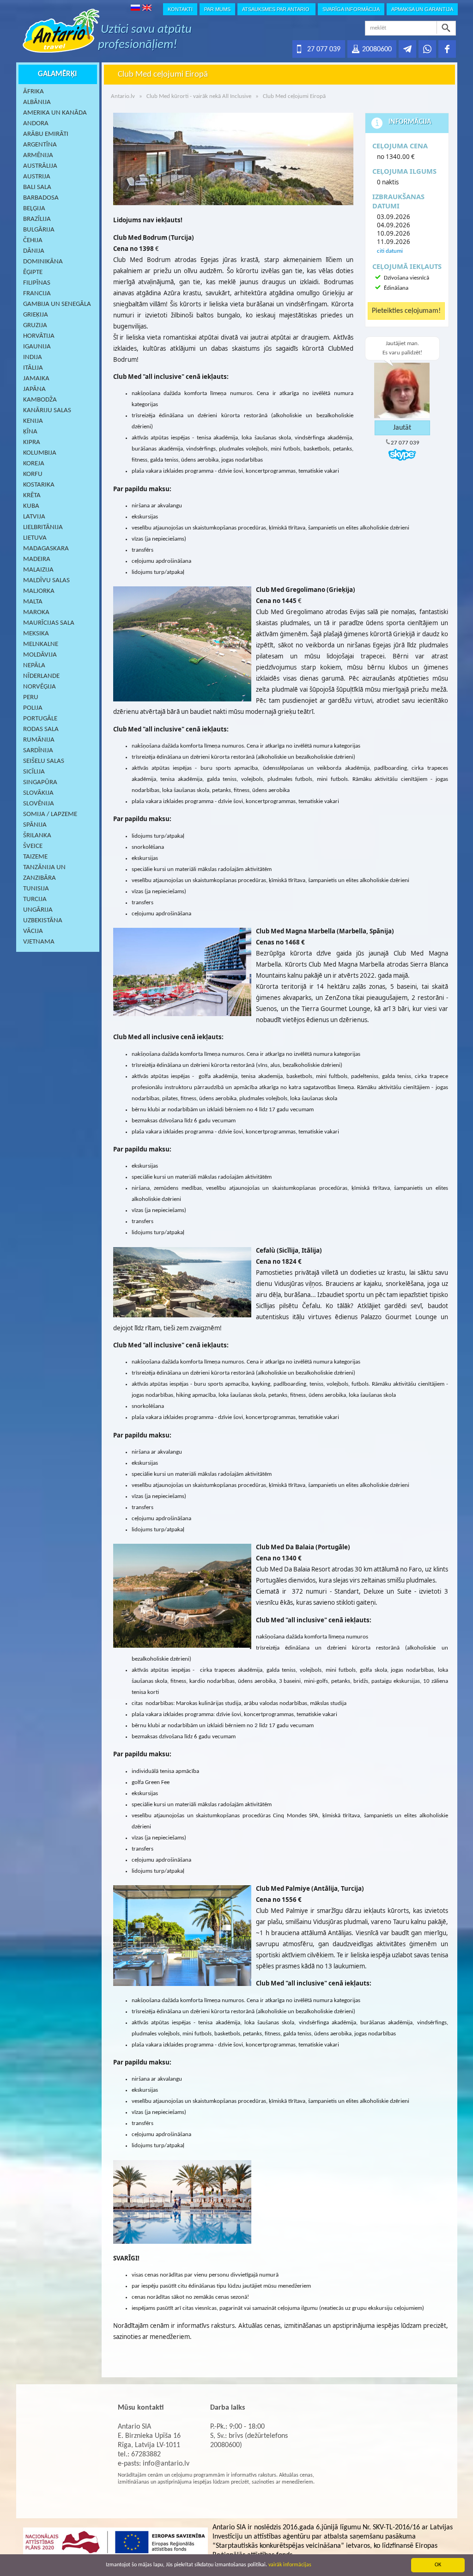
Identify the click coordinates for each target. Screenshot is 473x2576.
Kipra (32, 442)
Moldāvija (40, 655)
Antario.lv (123, 96)
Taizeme (35, 857)
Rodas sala (41, 729)
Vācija (33, 931)
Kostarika (39, 485)
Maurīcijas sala (49, 623)
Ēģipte (33, 272)
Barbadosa (41, 198)
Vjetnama (39, 942)
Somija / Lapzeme (50, 814)
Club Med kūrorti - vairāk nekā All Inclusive (199, 96)
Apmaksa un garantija (422, 9)
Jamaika (36, 379)
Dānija (34, 251)
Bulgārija (39, 230)
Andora (36, 124)
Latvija (34, 517)
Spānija (35, 825)
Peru (31, 697)
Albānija (37, 102)
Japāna (34, 389)
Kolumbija (40, 453)
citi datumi (390, 251)
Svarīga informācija (351, 9)
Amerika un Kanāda (55, 113)
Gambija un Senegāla (57, 304)
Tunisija (36, 889)
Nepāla (34, 666)
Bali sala (37, 187)
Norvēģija (39, 687)
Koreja (34, 464)
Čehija (33, 241)
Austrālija (40, 166)
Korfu (33, 474)
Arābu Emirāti (46, 134)
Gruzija (35, 326)
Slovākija (38, 793)
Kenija (33, 421)
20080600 (377, 49)
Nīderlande (41, 676)
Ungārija (38, 910)
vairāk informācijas (290, 2565)
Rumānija (39, 740)
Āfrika (33, 92)
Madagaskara (46, 549)
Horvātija (39, 336)
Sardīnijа (38, 751)
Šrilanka (37, 836)
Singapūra (40, 783)
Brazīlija (37, 219)
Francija (37, 294)
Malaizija (38, 570)
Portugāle (40, 719)
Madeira (37, 559)
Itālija (33, 368)
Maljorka (39, 591)
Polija (33, 708)
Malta (33, 602)
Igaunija (37, 347)
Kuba (31, 506)
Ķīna (30, 432)
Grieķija (36, 315)
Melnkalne (41, 644)
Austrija (37, 177)
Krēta (32, 496)
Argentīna (40, 145)
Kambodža (40, 400)
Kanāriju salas (47, 411)
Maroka (36, 612)
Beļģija (34, 209)
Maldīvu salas (46, 581)
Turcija (35, 899)
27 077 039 (324, 49)
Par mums (217, 9)
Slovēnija (39, 804)
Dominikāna (43, 262)
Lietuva (35, 538)
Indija (33, 357)
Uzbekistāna (43, 921)
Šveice (33, 846)
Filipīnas (37, 283)
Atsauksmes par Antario (276, 9)
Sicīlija (34, 772)
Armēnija (38, 155)
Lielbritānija (43, 527)
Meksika (36, 634)
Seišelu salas (44, 761)
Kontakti (180, 9)
